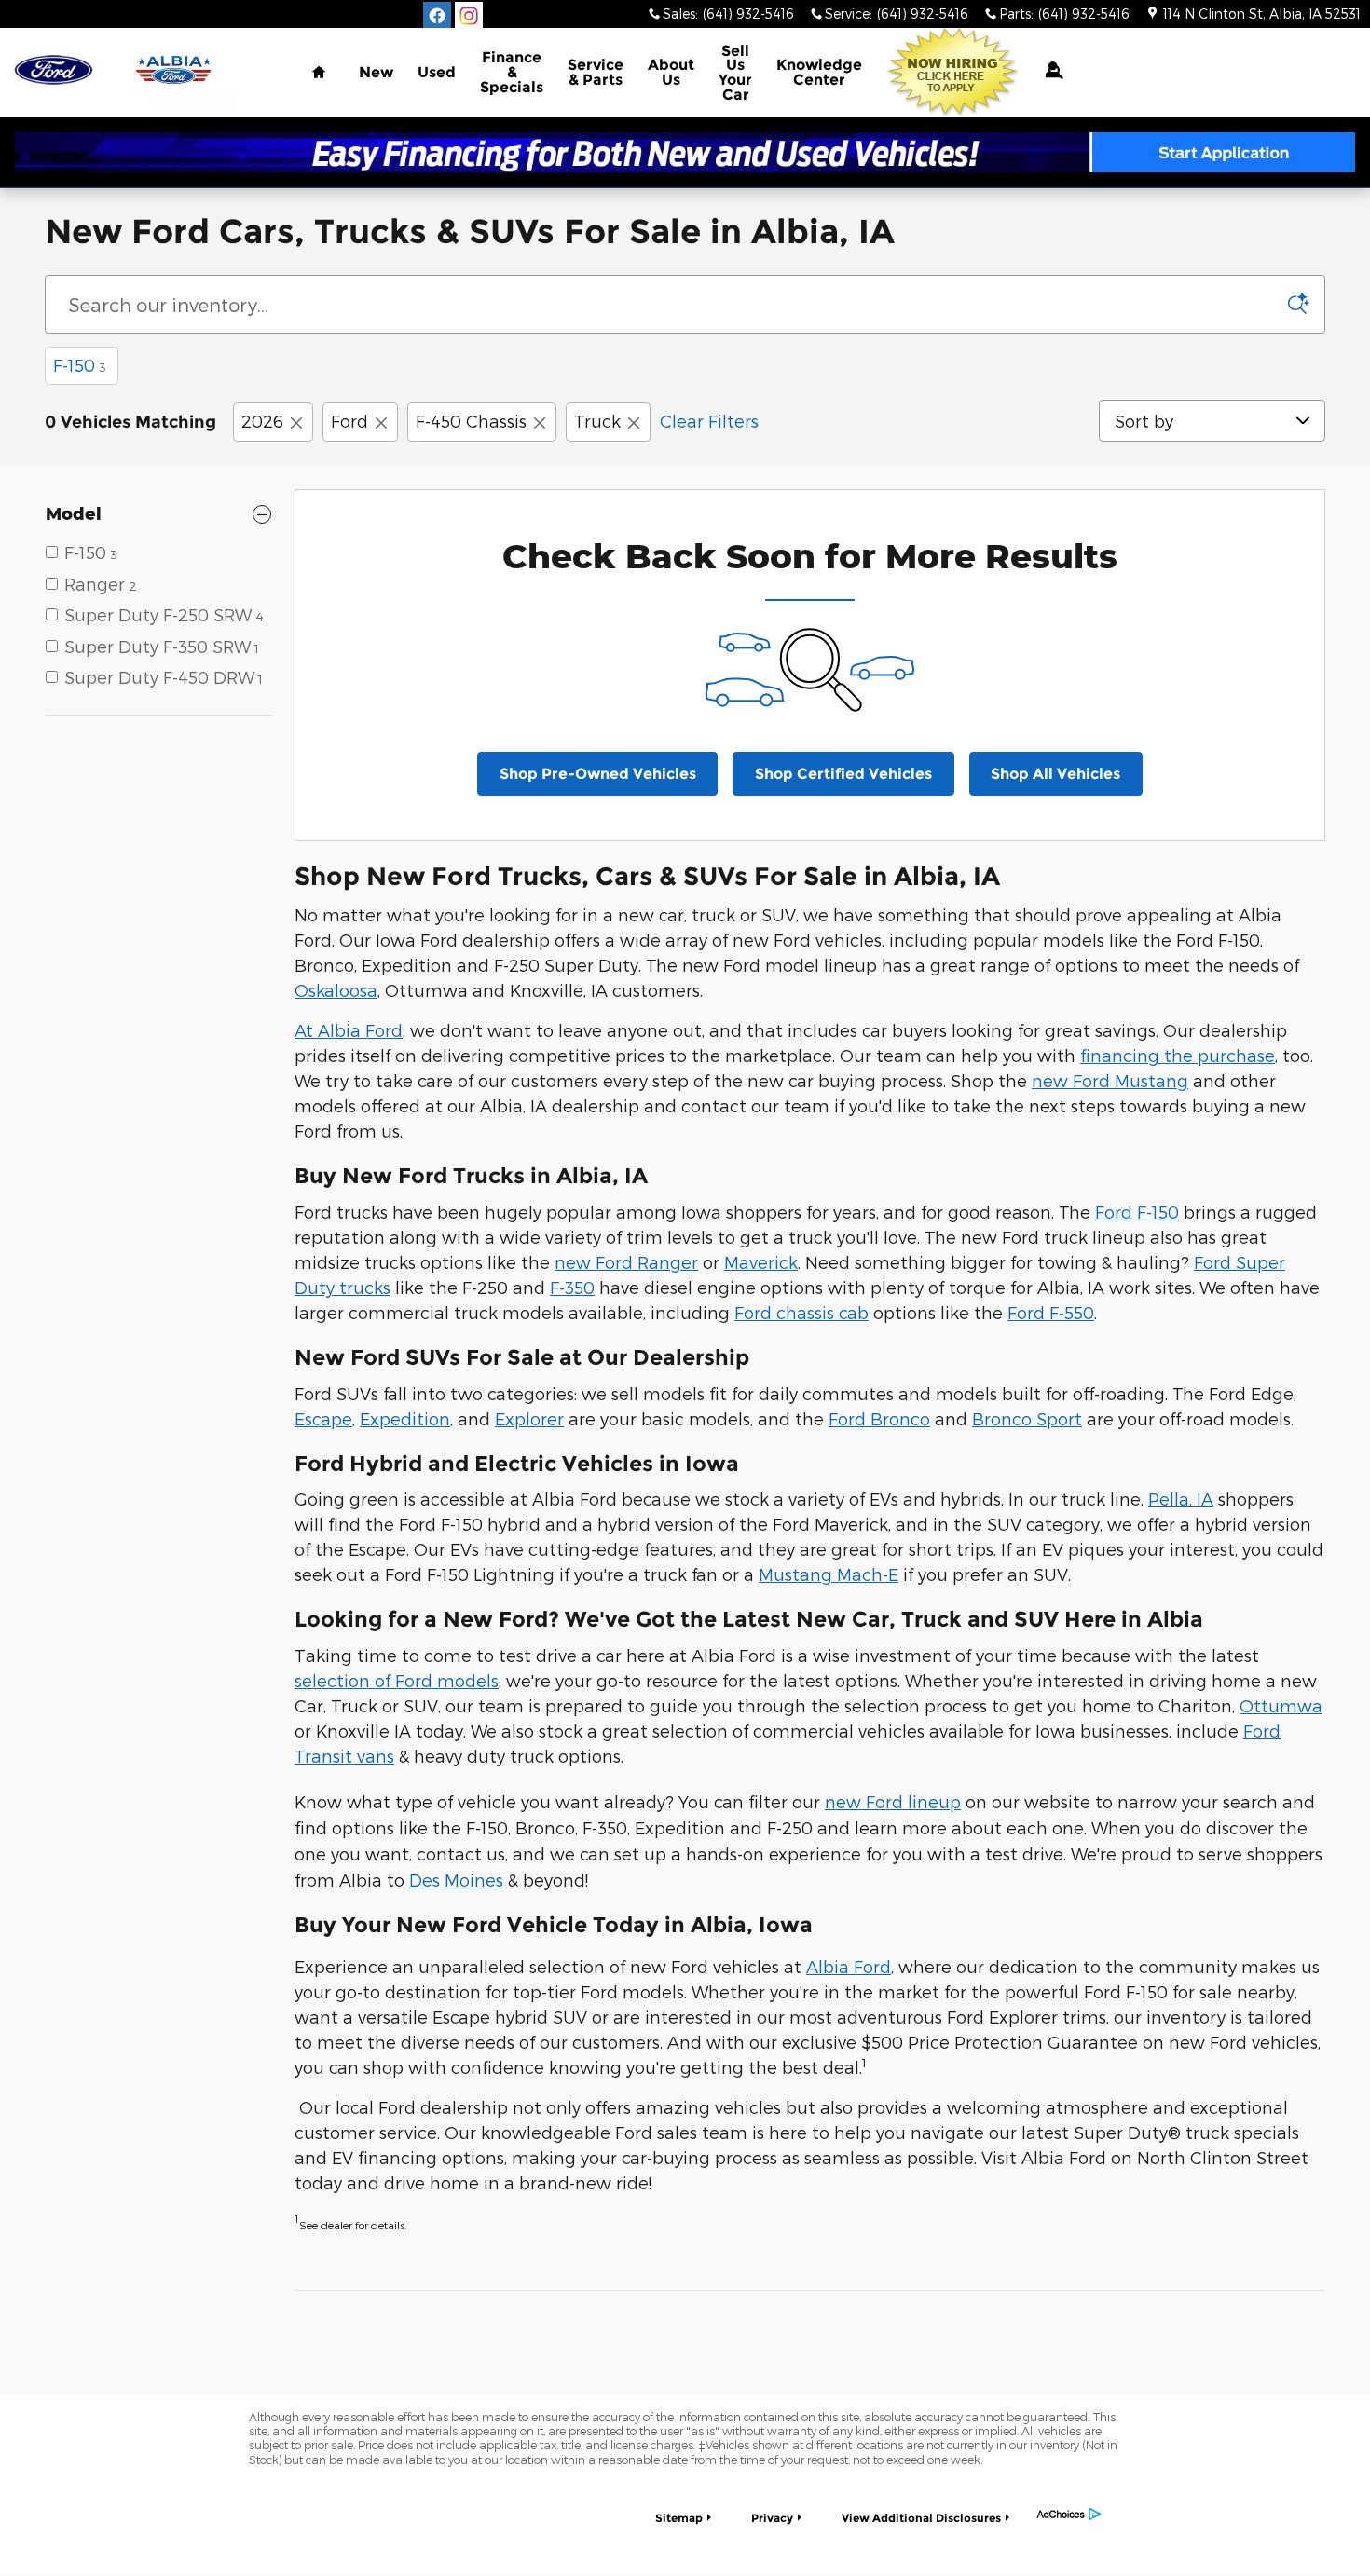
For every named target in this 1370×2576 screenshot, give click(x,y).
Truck (597, 421)
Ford (349, 421)
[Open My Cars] (1048, 70)
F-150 (80, 365)
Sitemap (679, 2518)
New (376, 72)
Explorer (529, 1418)
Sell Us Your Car (735, 73)
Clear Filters (709, 421)
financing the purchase (1178, 1055)
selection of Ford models (397, 1680)
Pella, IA (1181, 1499)
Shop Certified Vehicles (843, 774)
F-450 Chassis (471, 421)
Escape (323, 1418)
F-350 (572, 1287)
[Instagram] (469, 16)
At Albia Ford (349, 1030)
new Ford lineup (893, 1801)
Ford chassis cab (801, 1312)
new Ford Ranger (626, 1262)
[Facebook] (437, 16)
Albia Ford (849, 1966)
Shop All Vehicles (1055, 774)
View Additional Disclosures (921, 2518)
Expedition (405, 1418)
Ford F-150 (1137, 1212)
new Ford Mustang (1110, 1080)
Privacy (772, 2518)
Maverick (761, 1262)
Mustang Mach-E (829, 1574)
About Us (671, 72)
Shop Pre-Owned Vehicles (598, 774)
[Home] (54, 70)
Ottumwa (1281, 1705)
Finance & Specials (512, 72)
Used (437, 72)
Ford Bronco (879, 1418)
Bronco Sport (1027, 1418)
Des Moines (456, 1880)
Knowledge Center (819, 72)
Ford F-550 (1051, 1312)
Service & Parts (596, 72)
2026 (262, 421)
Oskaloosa (336, 990)
